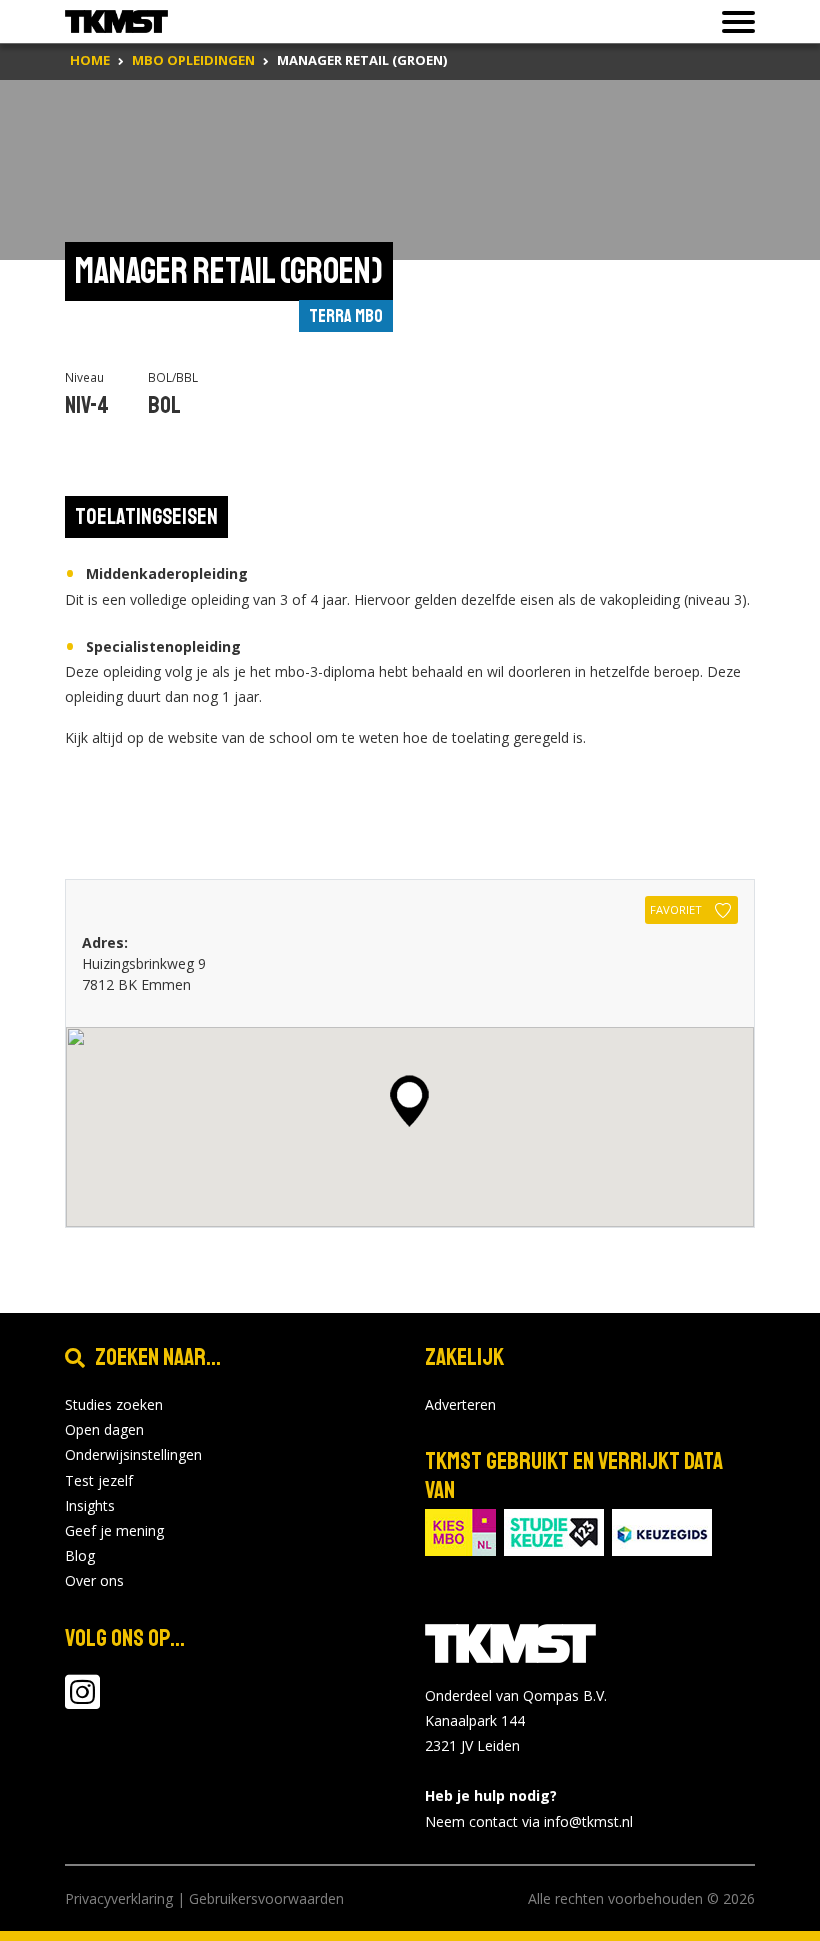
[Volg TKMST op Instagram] (82, 1701)
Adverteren (460, 1404)
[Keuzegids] (662, 1530)
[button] (409, 1101)
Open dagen (104, 1429)
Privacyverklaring (119, 1898)
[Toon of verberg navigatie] (732, 22)
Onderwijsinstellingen (133, 1454)
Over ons (94, 1580)
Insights (90, 1505)
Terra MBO (346, 316)
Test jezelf (99, 1480)
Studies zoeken (114, 1404)
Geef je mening (114, 1530)
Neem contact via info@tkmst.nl (529, 1821)
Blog (80, 1555)
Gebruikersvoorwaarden (266, 1898)
